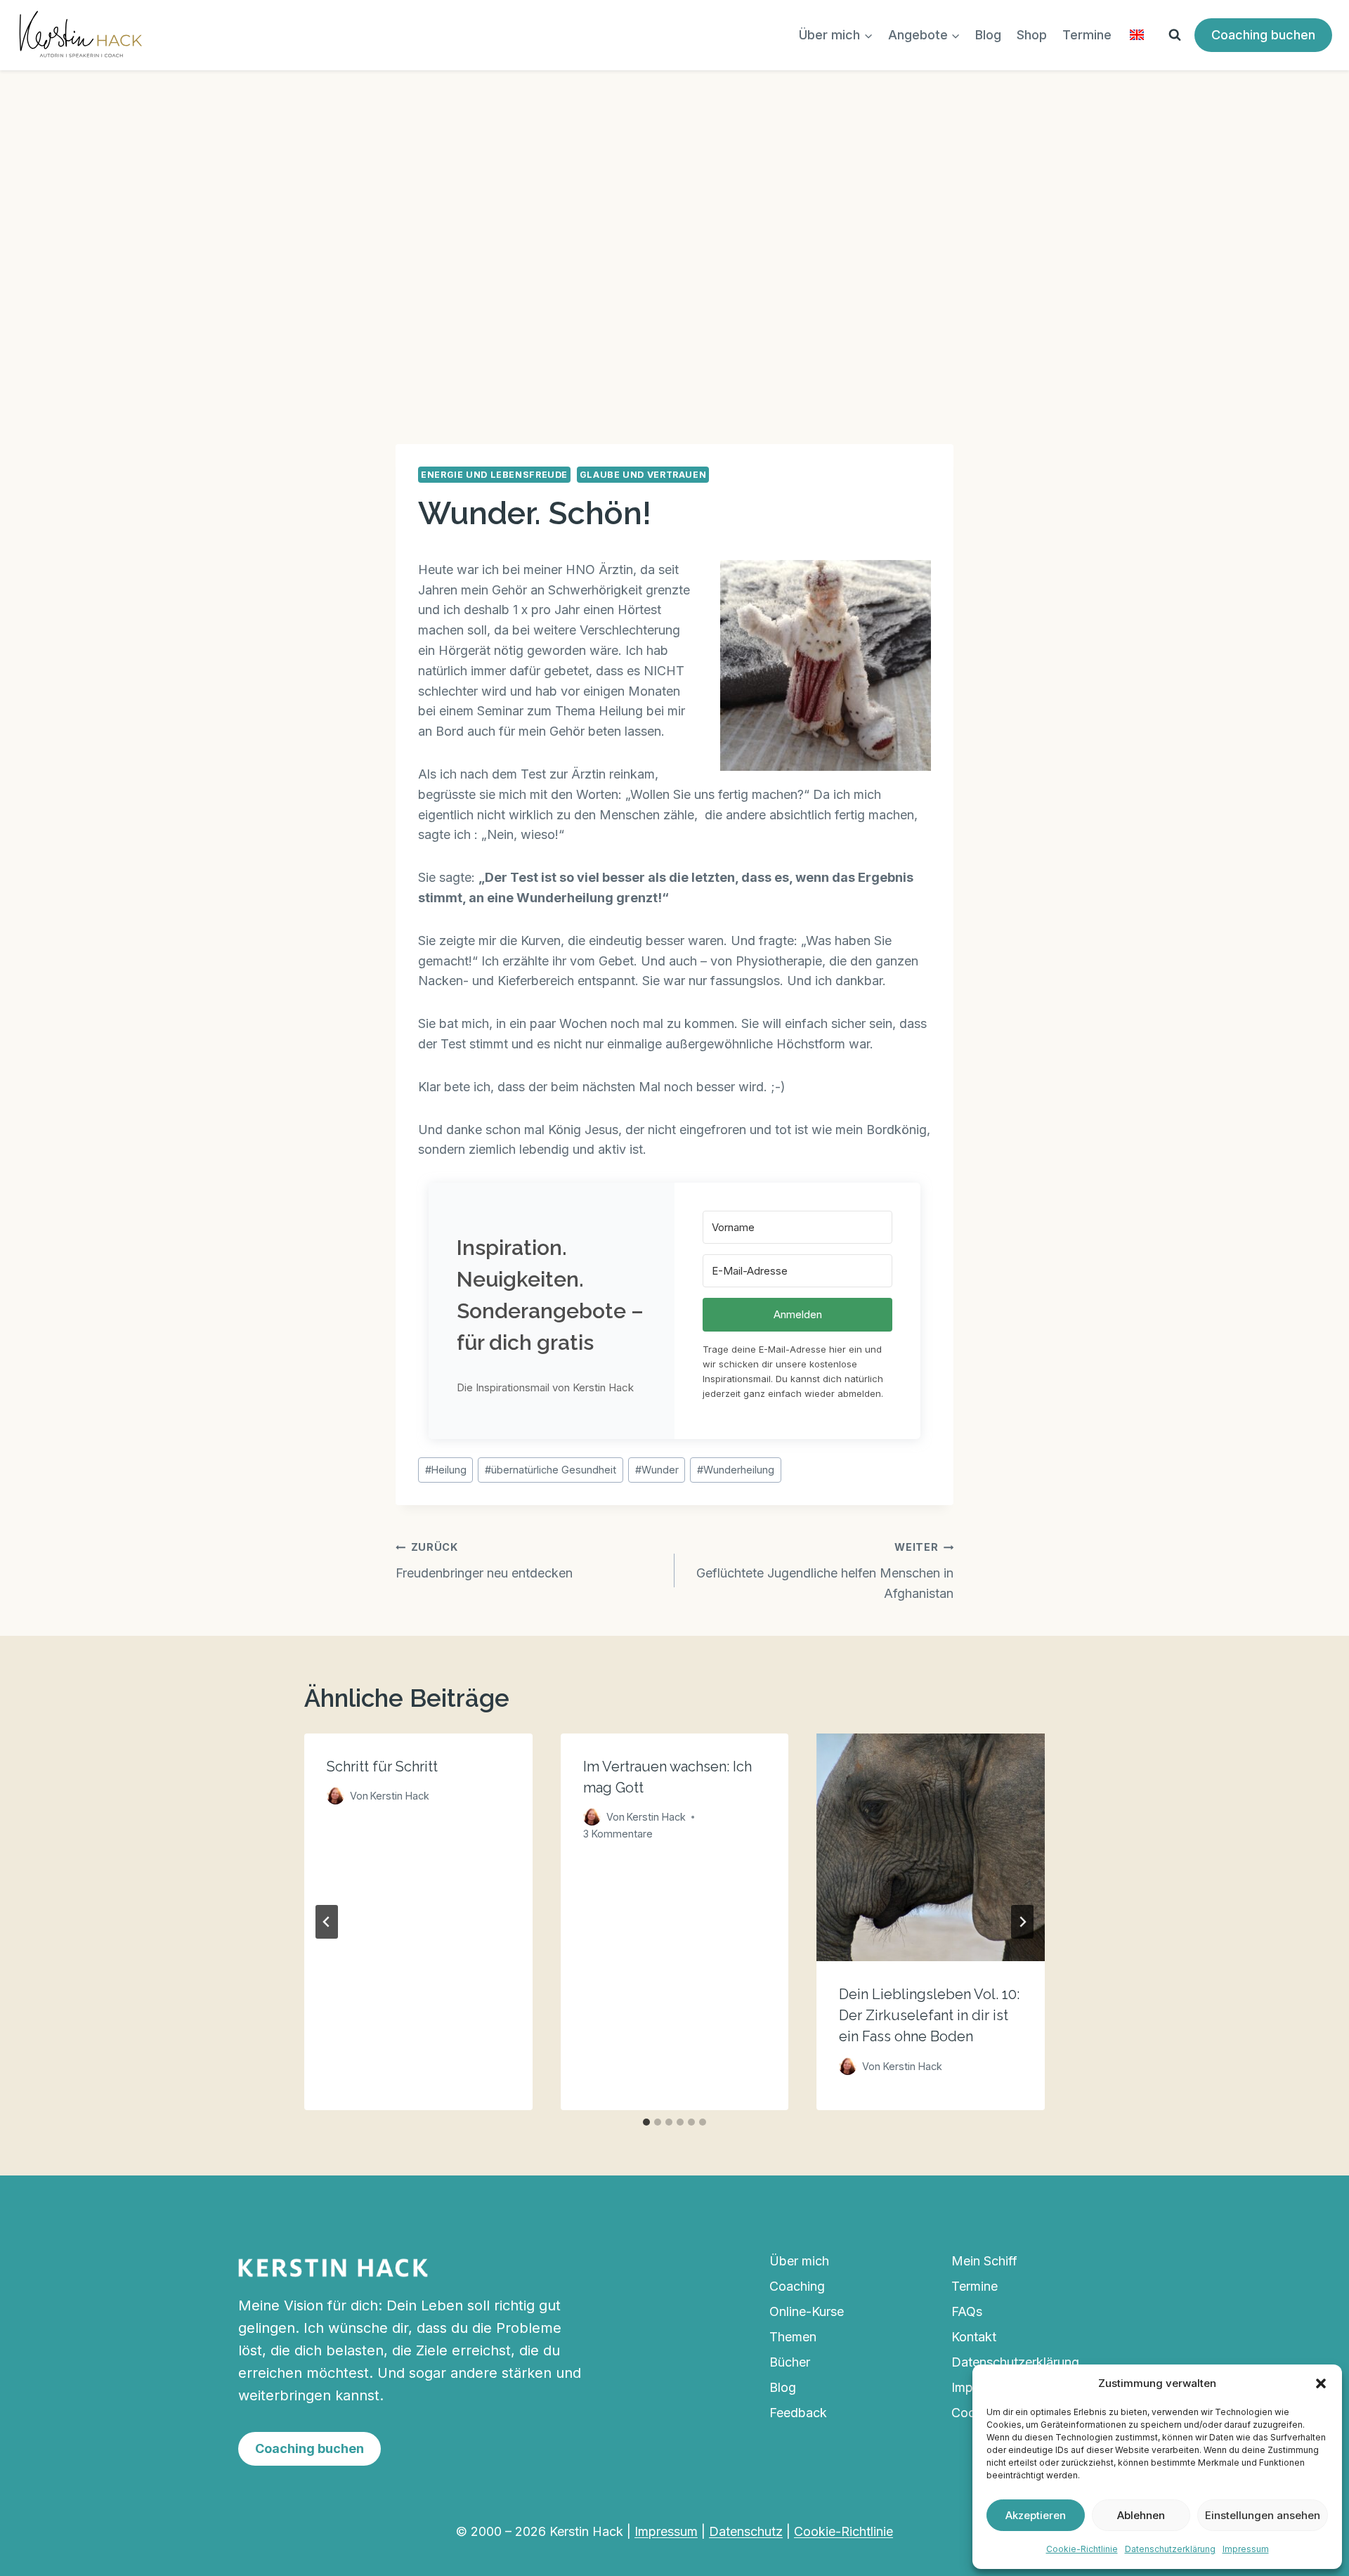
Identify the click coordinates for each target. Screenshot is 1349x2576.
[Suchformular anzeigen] (1175, 35)
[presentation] (931, 1848)
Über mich (799, 2261)
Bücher (790, 2362)
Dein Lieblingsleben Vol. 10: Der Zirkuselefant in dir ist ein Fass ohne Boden (929, 2016)
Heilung (446, 1470)
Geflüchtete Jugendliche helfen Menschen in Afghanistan (825, 1571)
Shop (1032, 35)
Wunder (657, 1470)
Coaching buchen (1263, 35)
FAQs (967, 2311)
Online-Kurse (807, 2311)
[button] (1321, 2383)
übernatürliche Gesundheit (550, 1470)
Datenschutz (746, 2531)
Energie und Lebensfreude (494, 475)
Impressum (1246, 2549)
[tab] (646, 2122)
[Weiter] (1022, 1922)
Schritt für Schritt (382, 1767)
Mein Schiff (984, 2261)
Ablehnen (1141, 2515)
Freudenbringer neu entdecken (484, 1561)
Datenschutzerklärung (1170, 2549)
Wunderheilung (736, 1470)
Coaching (797, 2286)
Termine (1087, 35)
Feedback (798, 2413)
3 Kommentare (618, 1834)
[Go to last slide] (327, 1922)
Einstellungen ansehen (1263, 2515)
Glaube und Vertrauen (643, 475)
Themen (793, 2337)
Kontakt (974, 2337)
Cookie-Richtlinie (1082, 2549)
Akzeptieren (1036, 2515)
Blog (988, 35)
